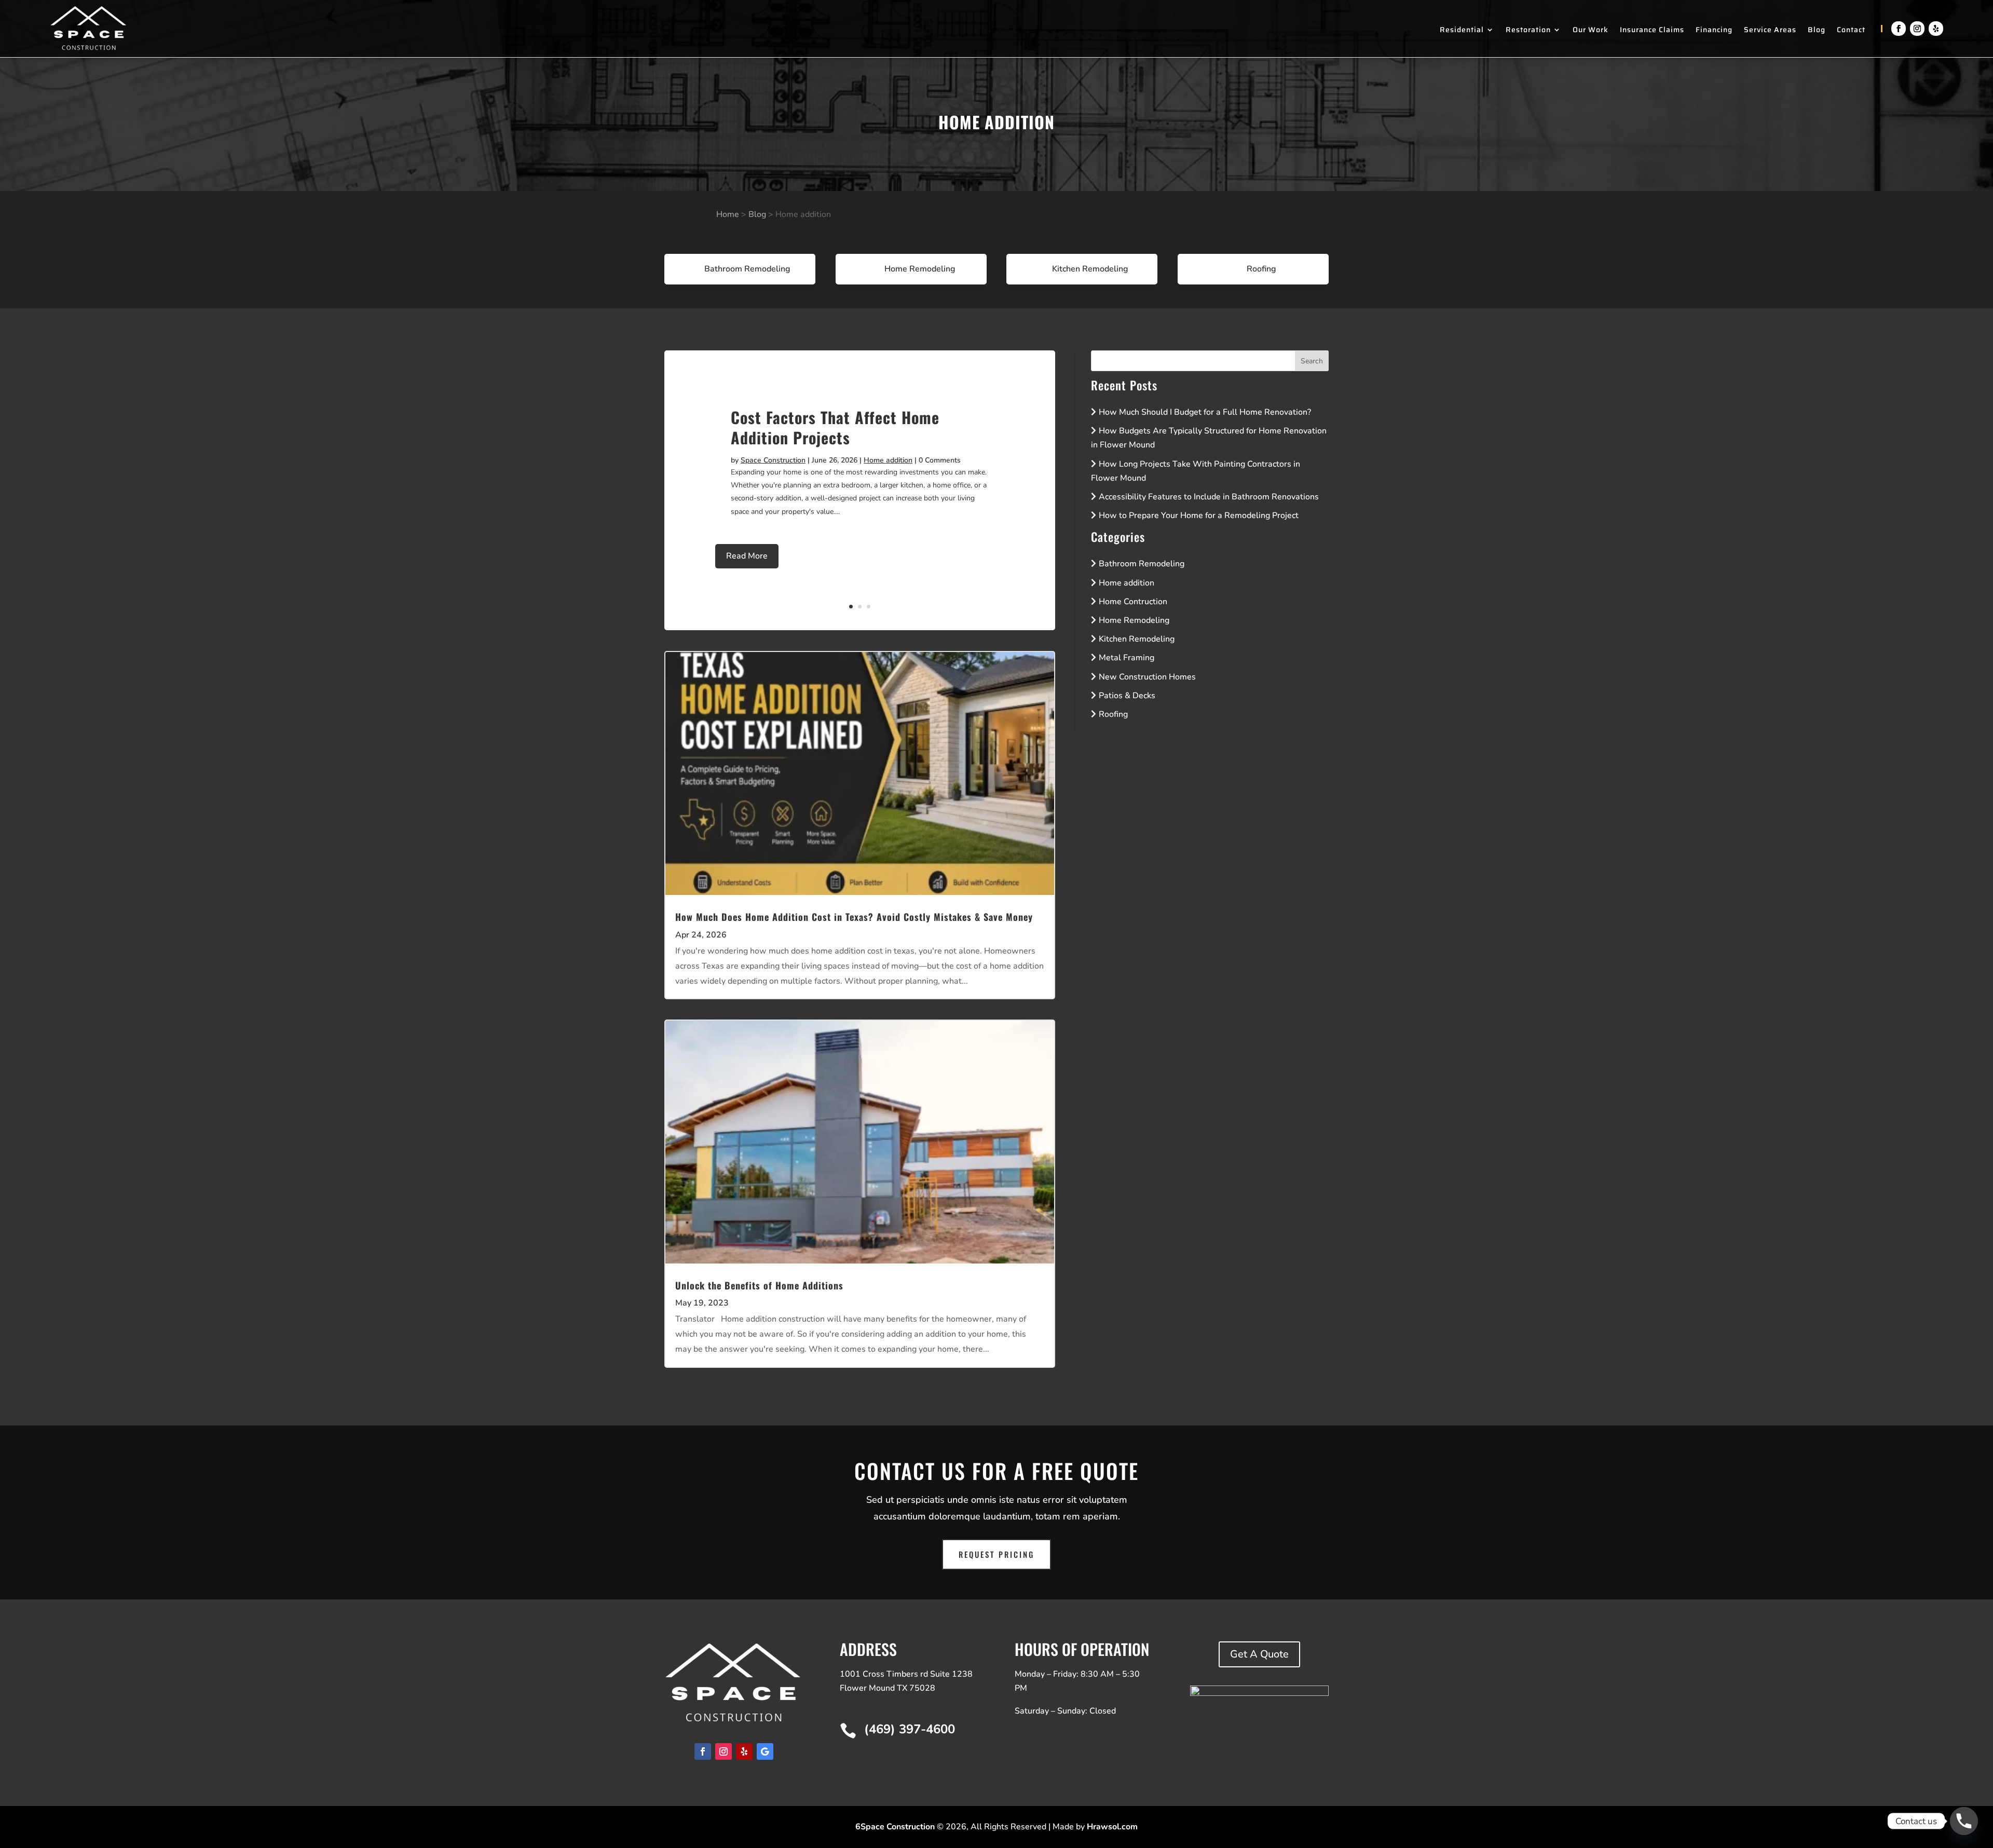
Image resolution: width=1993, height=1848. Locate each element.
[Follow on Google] (765, 1751)
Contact (1851, 31)
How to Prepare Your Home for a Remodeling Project (1199, 515)
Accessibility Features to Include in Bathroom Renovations (1209, 497)
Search (1312, 361)
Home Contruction (1133, 602)
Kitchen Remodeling (1137, 639)
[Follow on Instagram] (1917, 29)
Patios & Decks (1127, 696)
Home (728, 214)
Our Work (1591, 31)
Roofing (1113, 714)
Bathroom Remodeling (1142, 564)
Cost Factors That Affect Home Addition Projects (835, 427)
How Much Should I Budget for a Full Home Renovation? (1205, 412)
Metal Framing (1127, 658)
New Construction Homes (1147, 677)
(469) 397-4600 (910, 1729)
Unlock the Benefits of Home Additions (759, 1285)
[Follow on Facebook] (1899, 29)
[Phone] (1964, 1821)
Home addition (888, 460)
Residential (1462, 31)
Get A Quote (1259, 1654)
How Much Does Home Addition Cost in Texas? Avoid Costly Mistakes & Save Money (854, 917)
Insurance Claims (1652, 31)
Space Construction (773, 460)
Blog (1817, 31)
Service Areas (1770, 31)
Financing (1714, 31)
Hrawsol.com (1112, 1827)
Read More (747, 556)
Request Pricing (996, 1554)
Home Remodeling (1134, 620)
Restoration (1528, 31)
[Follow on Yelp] (1936, 29)
